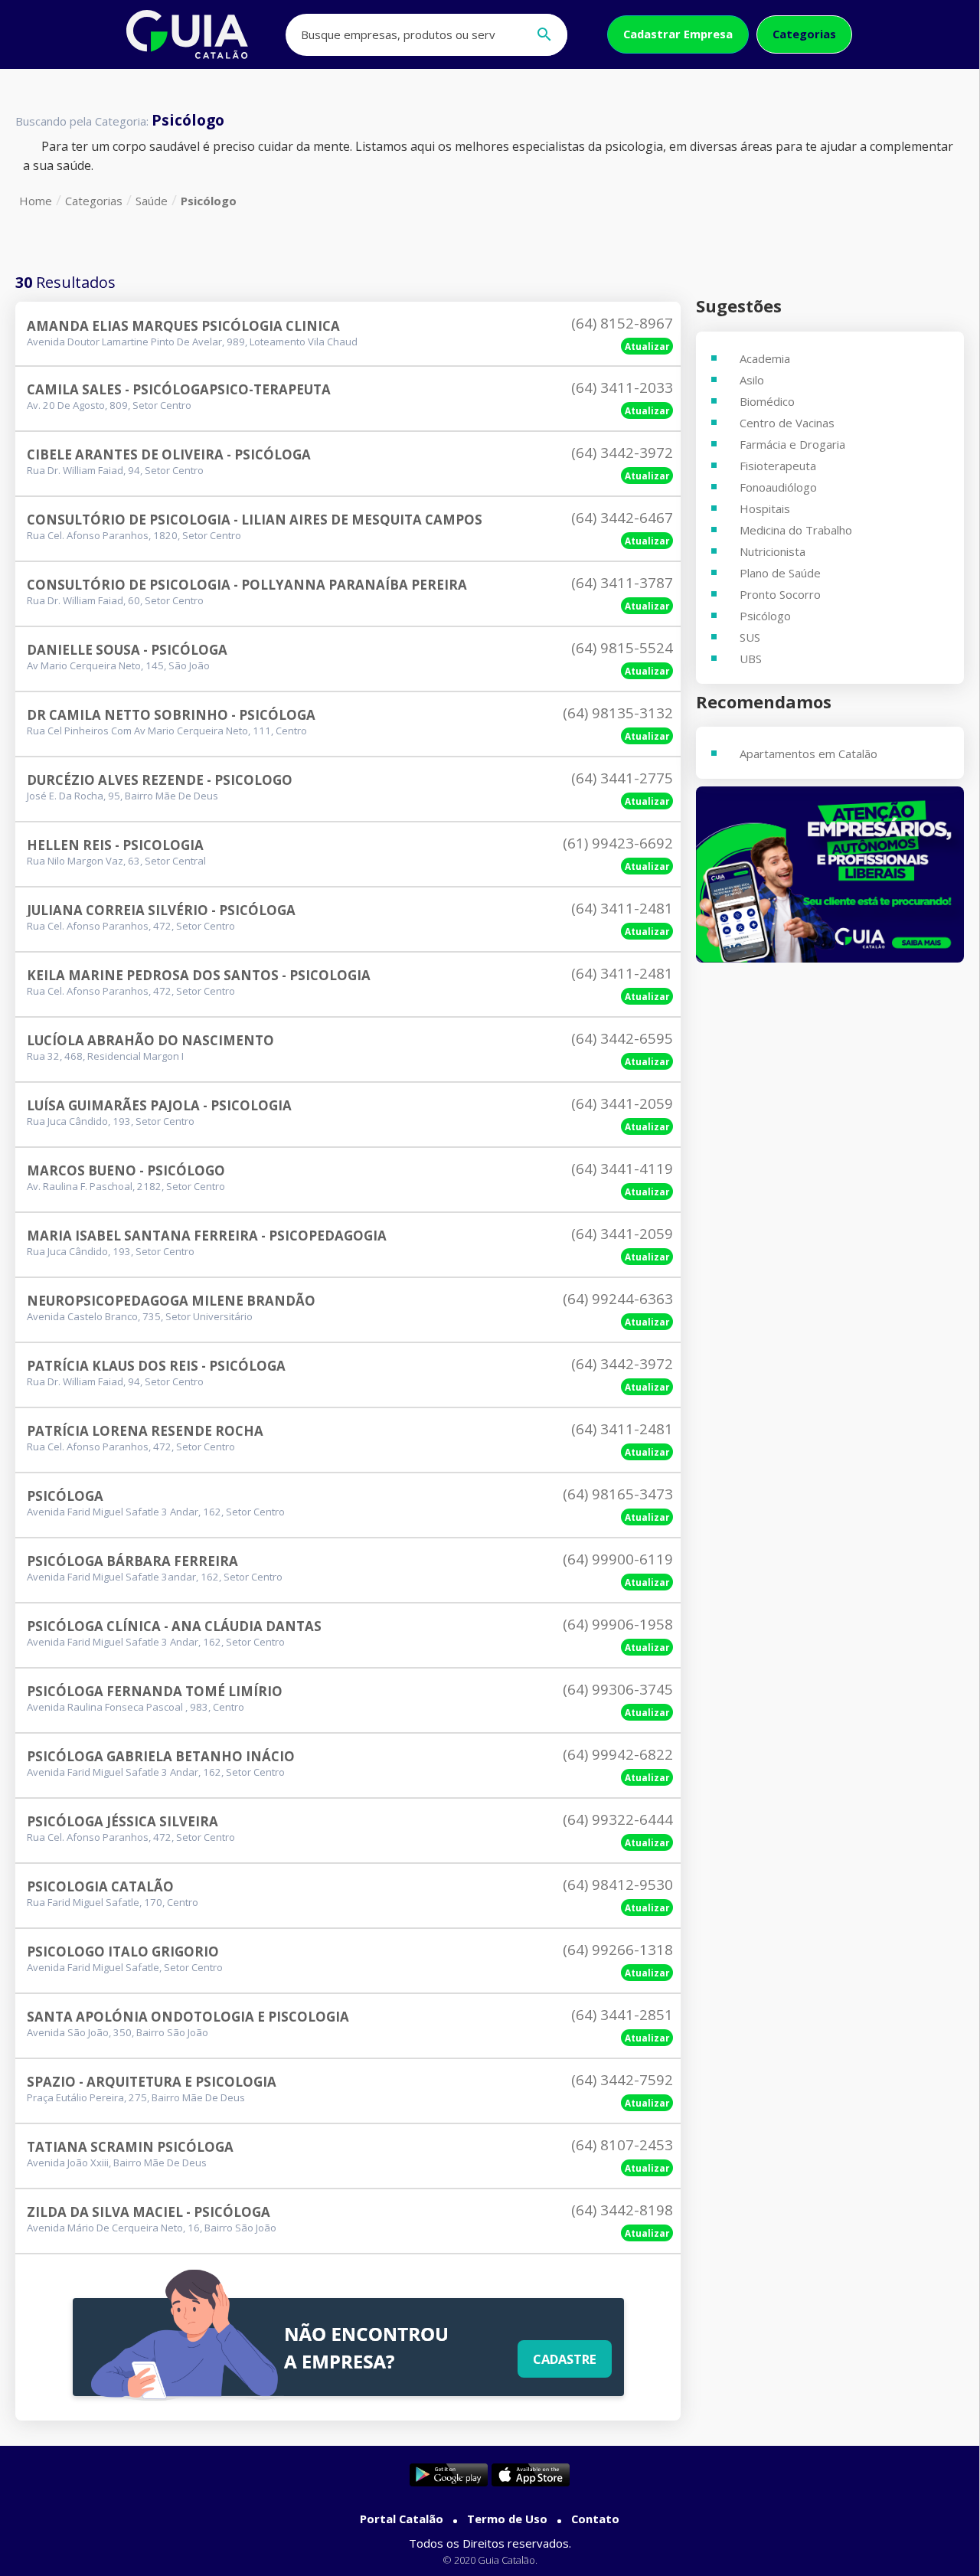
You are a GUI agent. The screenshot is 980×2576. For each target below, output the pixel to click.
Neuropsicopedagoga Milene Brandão (171, 1301)
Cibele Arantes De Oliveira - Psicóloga (169, 454)
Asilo (752, 380)
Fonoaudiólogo (778, 487)
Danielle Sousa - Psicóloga (127, 650)
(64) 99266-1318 (618, 1950)
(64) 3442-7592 (622, 2080)
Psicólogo (209, 201)
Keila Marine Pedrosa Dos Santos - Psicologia (199, 975)
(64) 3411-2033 (622, 387)
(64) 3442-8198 (622, 2210)
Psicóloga (65, 1496)
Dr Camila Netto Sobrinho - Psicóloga (171, 715)
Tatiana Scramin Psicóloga (130, 2147)
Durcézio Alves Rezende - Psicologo (160, 780)
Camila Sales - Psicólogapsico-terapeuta (179, 389)
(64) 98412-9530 (618, 1885)
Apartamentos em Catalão (808, 754)
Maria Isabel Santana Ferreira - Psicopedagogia (207, 1236)
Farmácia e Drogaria (792, 444)
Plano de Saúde (780, 573)
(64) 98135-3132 (618, 713)
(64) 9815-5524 (622, 648)
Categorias (804, 34)
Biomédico (767, 401)
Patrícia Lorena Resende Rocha (145, 1431)
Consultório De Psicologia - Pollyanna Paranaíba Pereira (247, 585)
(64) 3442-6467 (622, 518)
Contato (595, 2519)
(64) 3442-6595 (622, 1038)
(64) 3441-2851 (622, 2015)
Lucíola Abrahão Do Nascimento (150, 1040)
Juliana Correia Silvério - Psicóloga (161, 910)
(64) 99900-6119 (618, 1559)
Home (36, 201)
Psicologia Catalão (100, 1886)
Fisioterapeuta (778, 466)
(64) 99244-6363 (618, 1299)
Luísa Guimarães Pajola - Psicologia (159, 1105)
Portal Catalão (402, 2519)
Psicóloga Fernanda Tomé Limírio (155, 1691)
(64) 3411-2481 (622, 908)
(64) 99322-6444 (618, 1819)
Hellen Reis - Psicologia (115, 845)
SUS (750, 637)
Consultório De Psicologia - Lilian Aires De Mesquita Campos (255, 520)
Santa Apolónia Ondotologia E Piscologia (188, 2017)
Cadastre (565, 2359)
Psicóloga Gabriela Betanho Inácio (161, 1756)
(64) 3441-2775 (622, 778)
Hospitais (765, 508)
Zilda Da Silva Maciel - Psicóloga (149, 2212)
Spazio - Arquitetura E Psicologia (152, 2082)
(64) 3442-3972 (622, 453)
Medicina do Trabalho (796, 530)
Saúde (152, 201)
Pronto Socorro (780, 594)
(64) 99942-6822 (618, 1754)
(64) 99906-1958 (618, 1624)
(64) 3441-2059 (622, 1103)
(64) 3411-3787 (622, 583)
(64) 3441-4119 (622, 1169)
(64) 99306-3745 (618, 1689)
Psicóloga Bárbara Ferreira (132, 1561)
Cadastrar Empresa (678, 34)
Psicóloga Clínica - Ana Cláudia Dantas (174, 1626)
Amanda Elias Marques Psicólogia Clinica (183, 326)
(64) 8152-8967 (622, 323)
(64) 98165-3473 (618, 1494)
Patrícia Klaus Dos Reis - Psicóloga (156, 1366)
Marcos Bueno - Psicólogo (126, 1170)
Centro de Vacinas (787, 423)
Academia (765, 358)
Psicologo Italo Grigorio (123, 1952)
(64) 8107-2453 (622, 2145)
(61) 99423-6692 (618, 843)
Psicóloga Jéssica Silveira (122, 1821)
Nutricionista (773, 551)
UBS (751, 659)
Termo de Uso (507, 2519)
